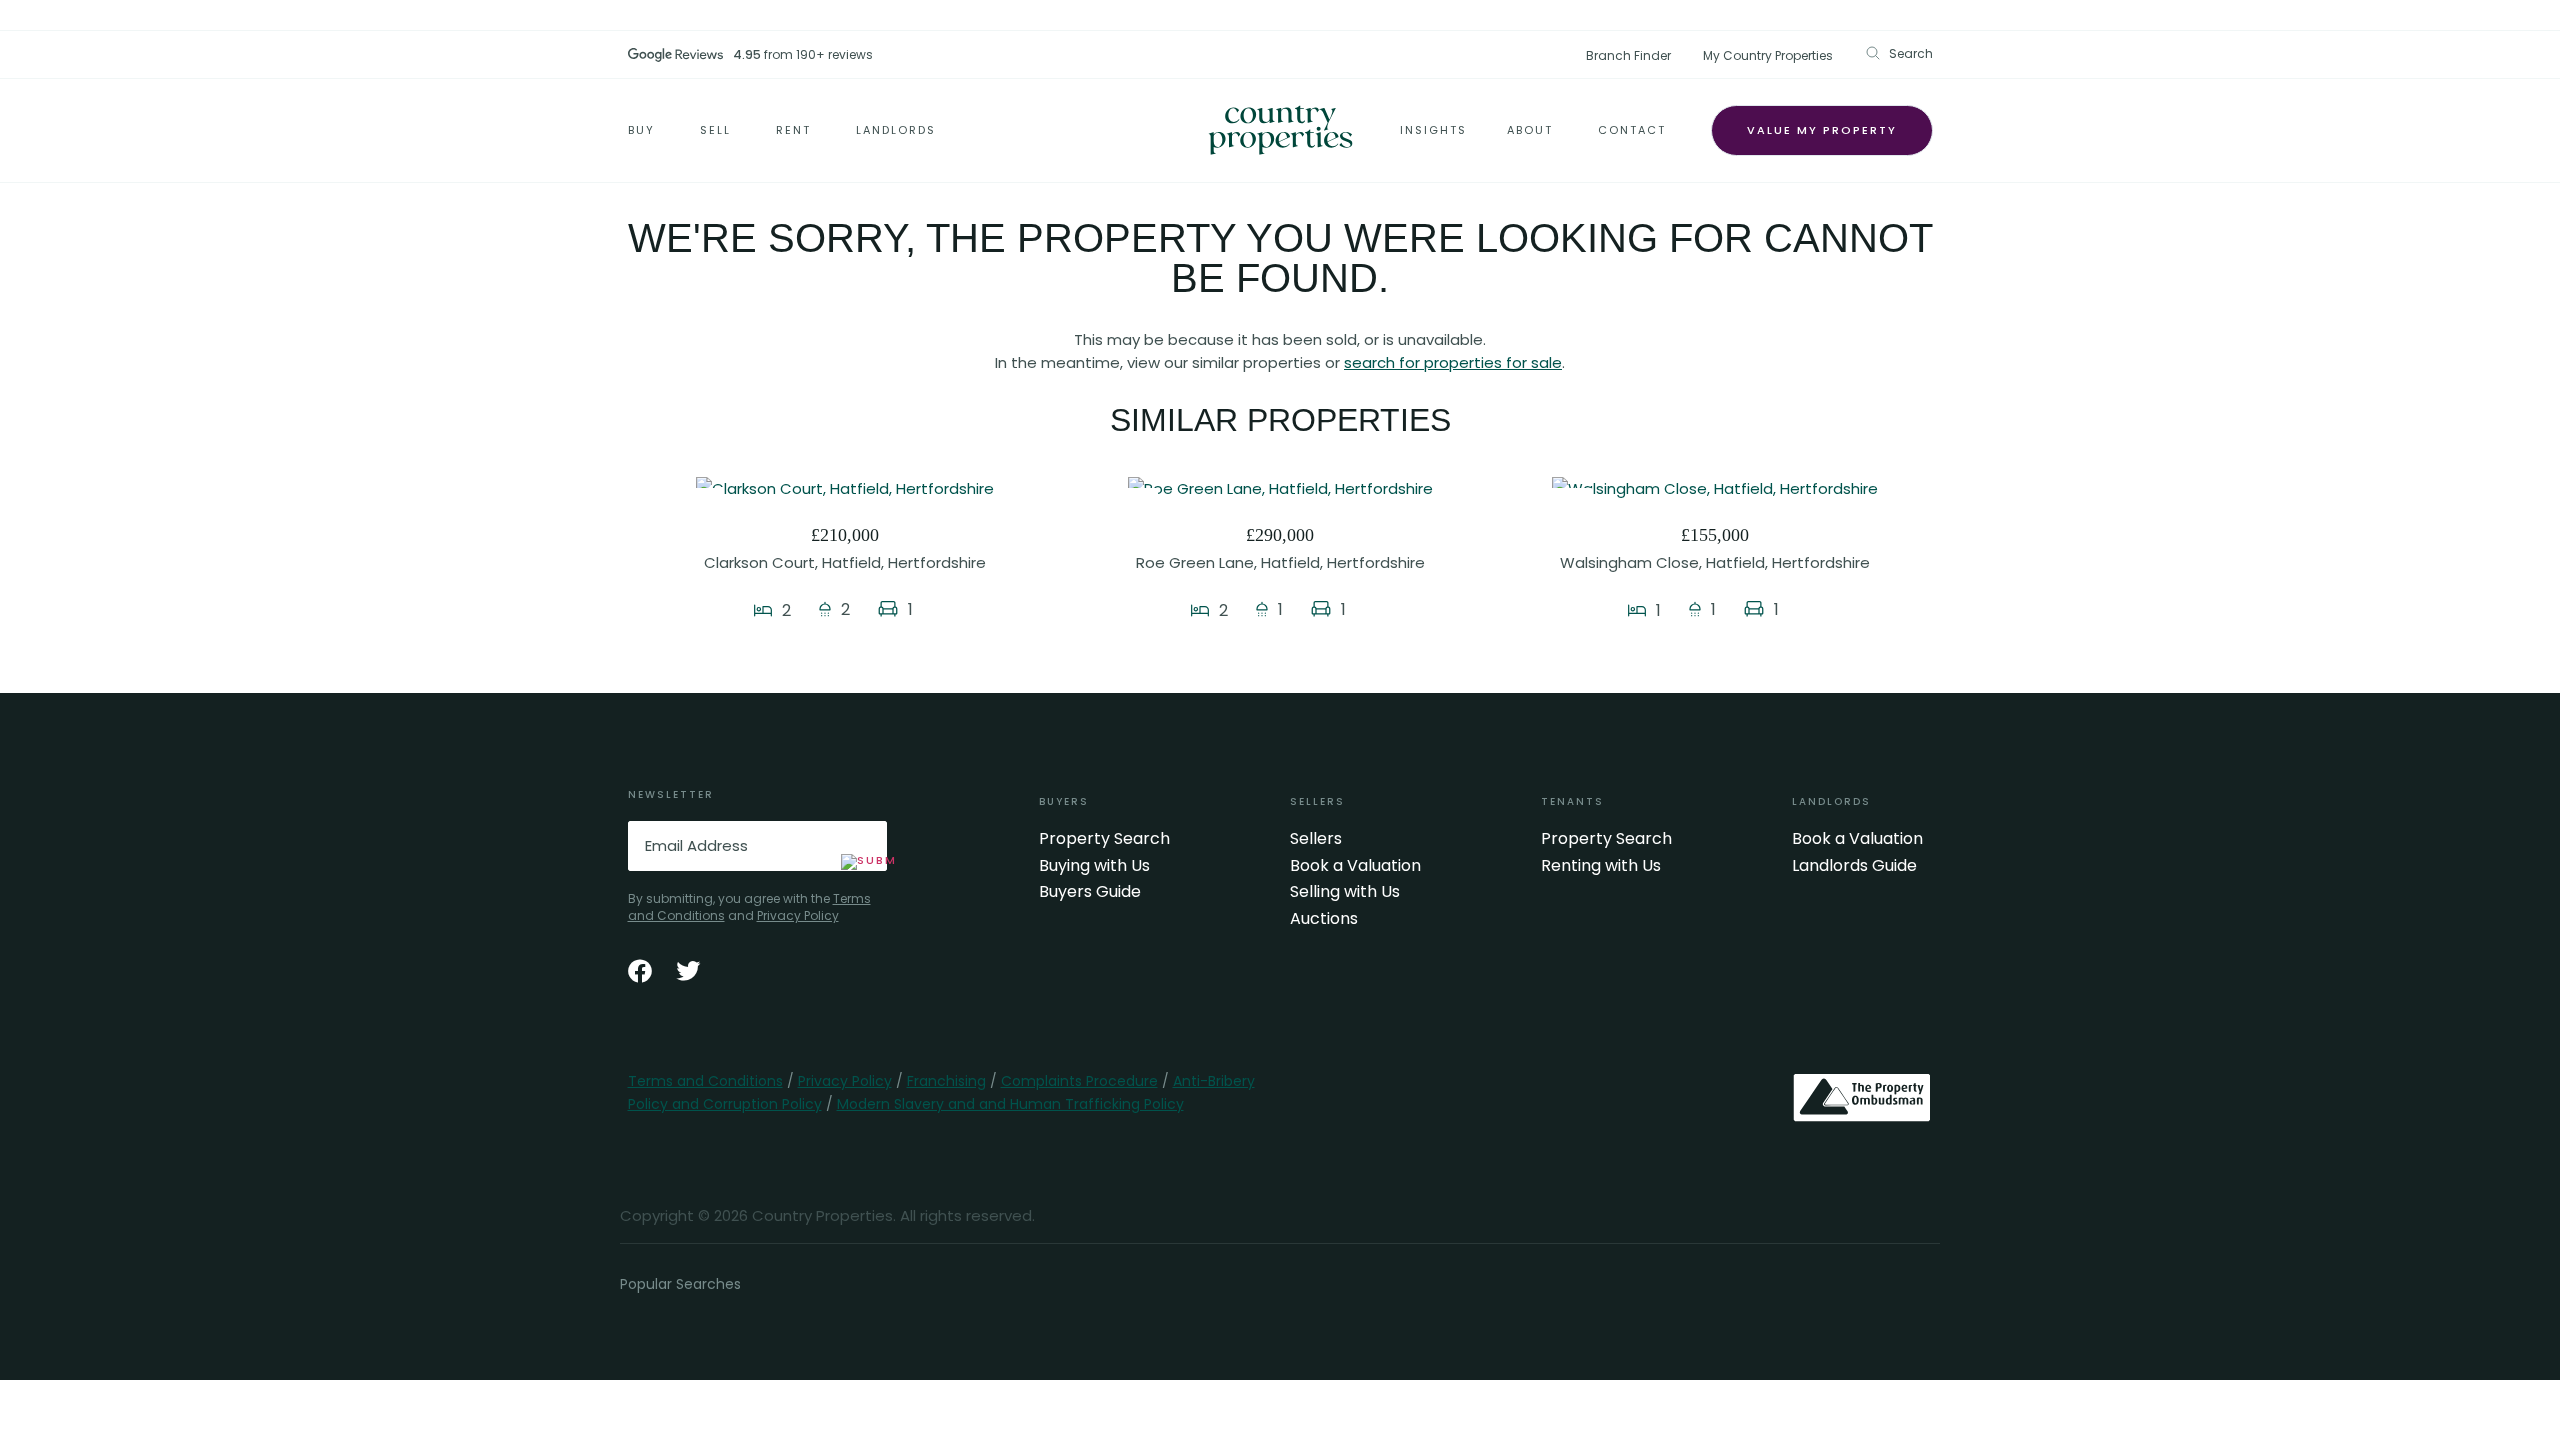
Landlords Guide (1854, 866)
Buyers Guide (1090, 892)
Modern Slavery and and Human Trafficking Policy (1010, 1104)
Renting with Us (1601, 866)
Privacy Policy (798, 915)
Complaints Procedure (1079, 1081)
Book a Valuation (1355, 866)
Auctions (1324, 919)
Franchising (946, 1081)
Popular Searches (680, 1284)
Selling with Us (1345, 892)
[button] (1899, 53)
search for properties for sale (1453, 362)
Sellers (1316, 839)
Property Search (1104, 839)
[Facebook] (640, 971)
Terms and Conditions (705, 1081)
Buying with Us (1094, 866)
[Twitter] (688, 971)
